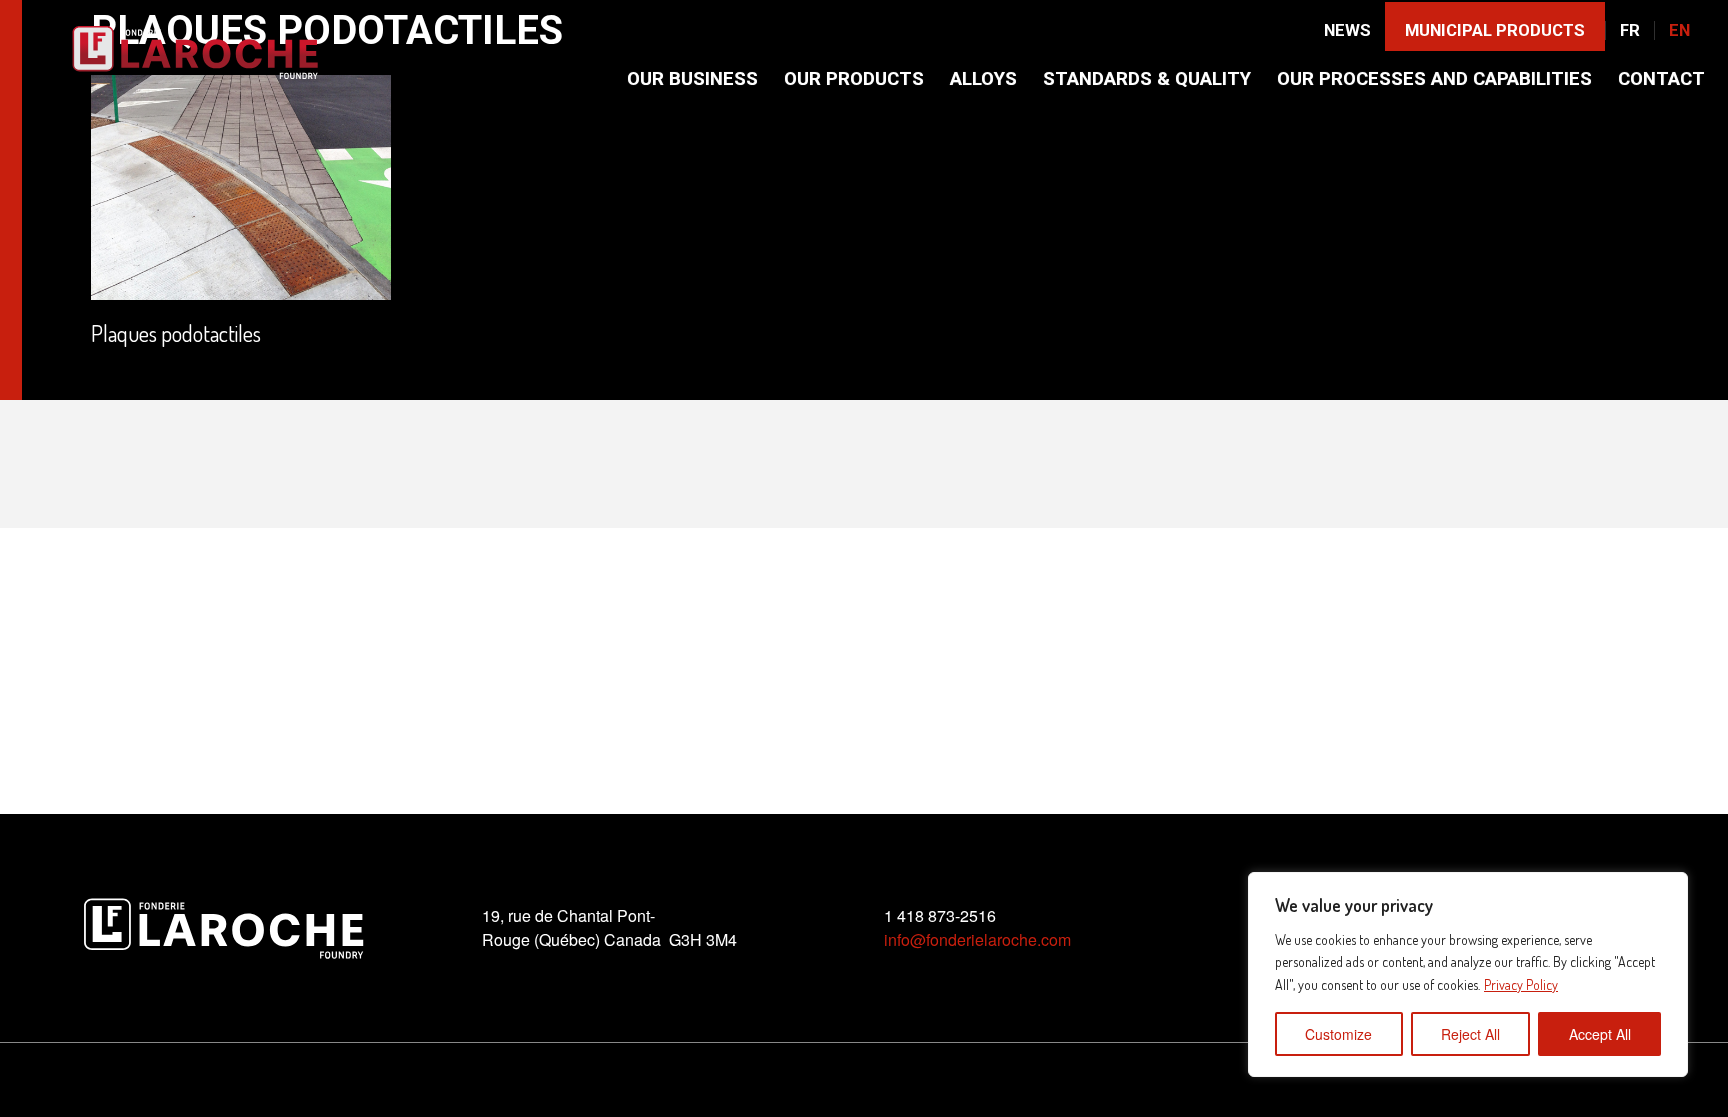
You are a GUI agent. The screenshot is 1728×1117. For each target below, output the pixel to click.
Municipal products (1495, 30)
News (1347, 30)
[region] (1468, 974)
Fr (1630, 30)
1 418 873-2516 (940, 915)
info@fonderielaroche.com (977, 939)
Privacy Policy (1521, 984)
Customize (1338, 1034)
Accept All (1600, 1034)
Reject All (1470, 1034)
